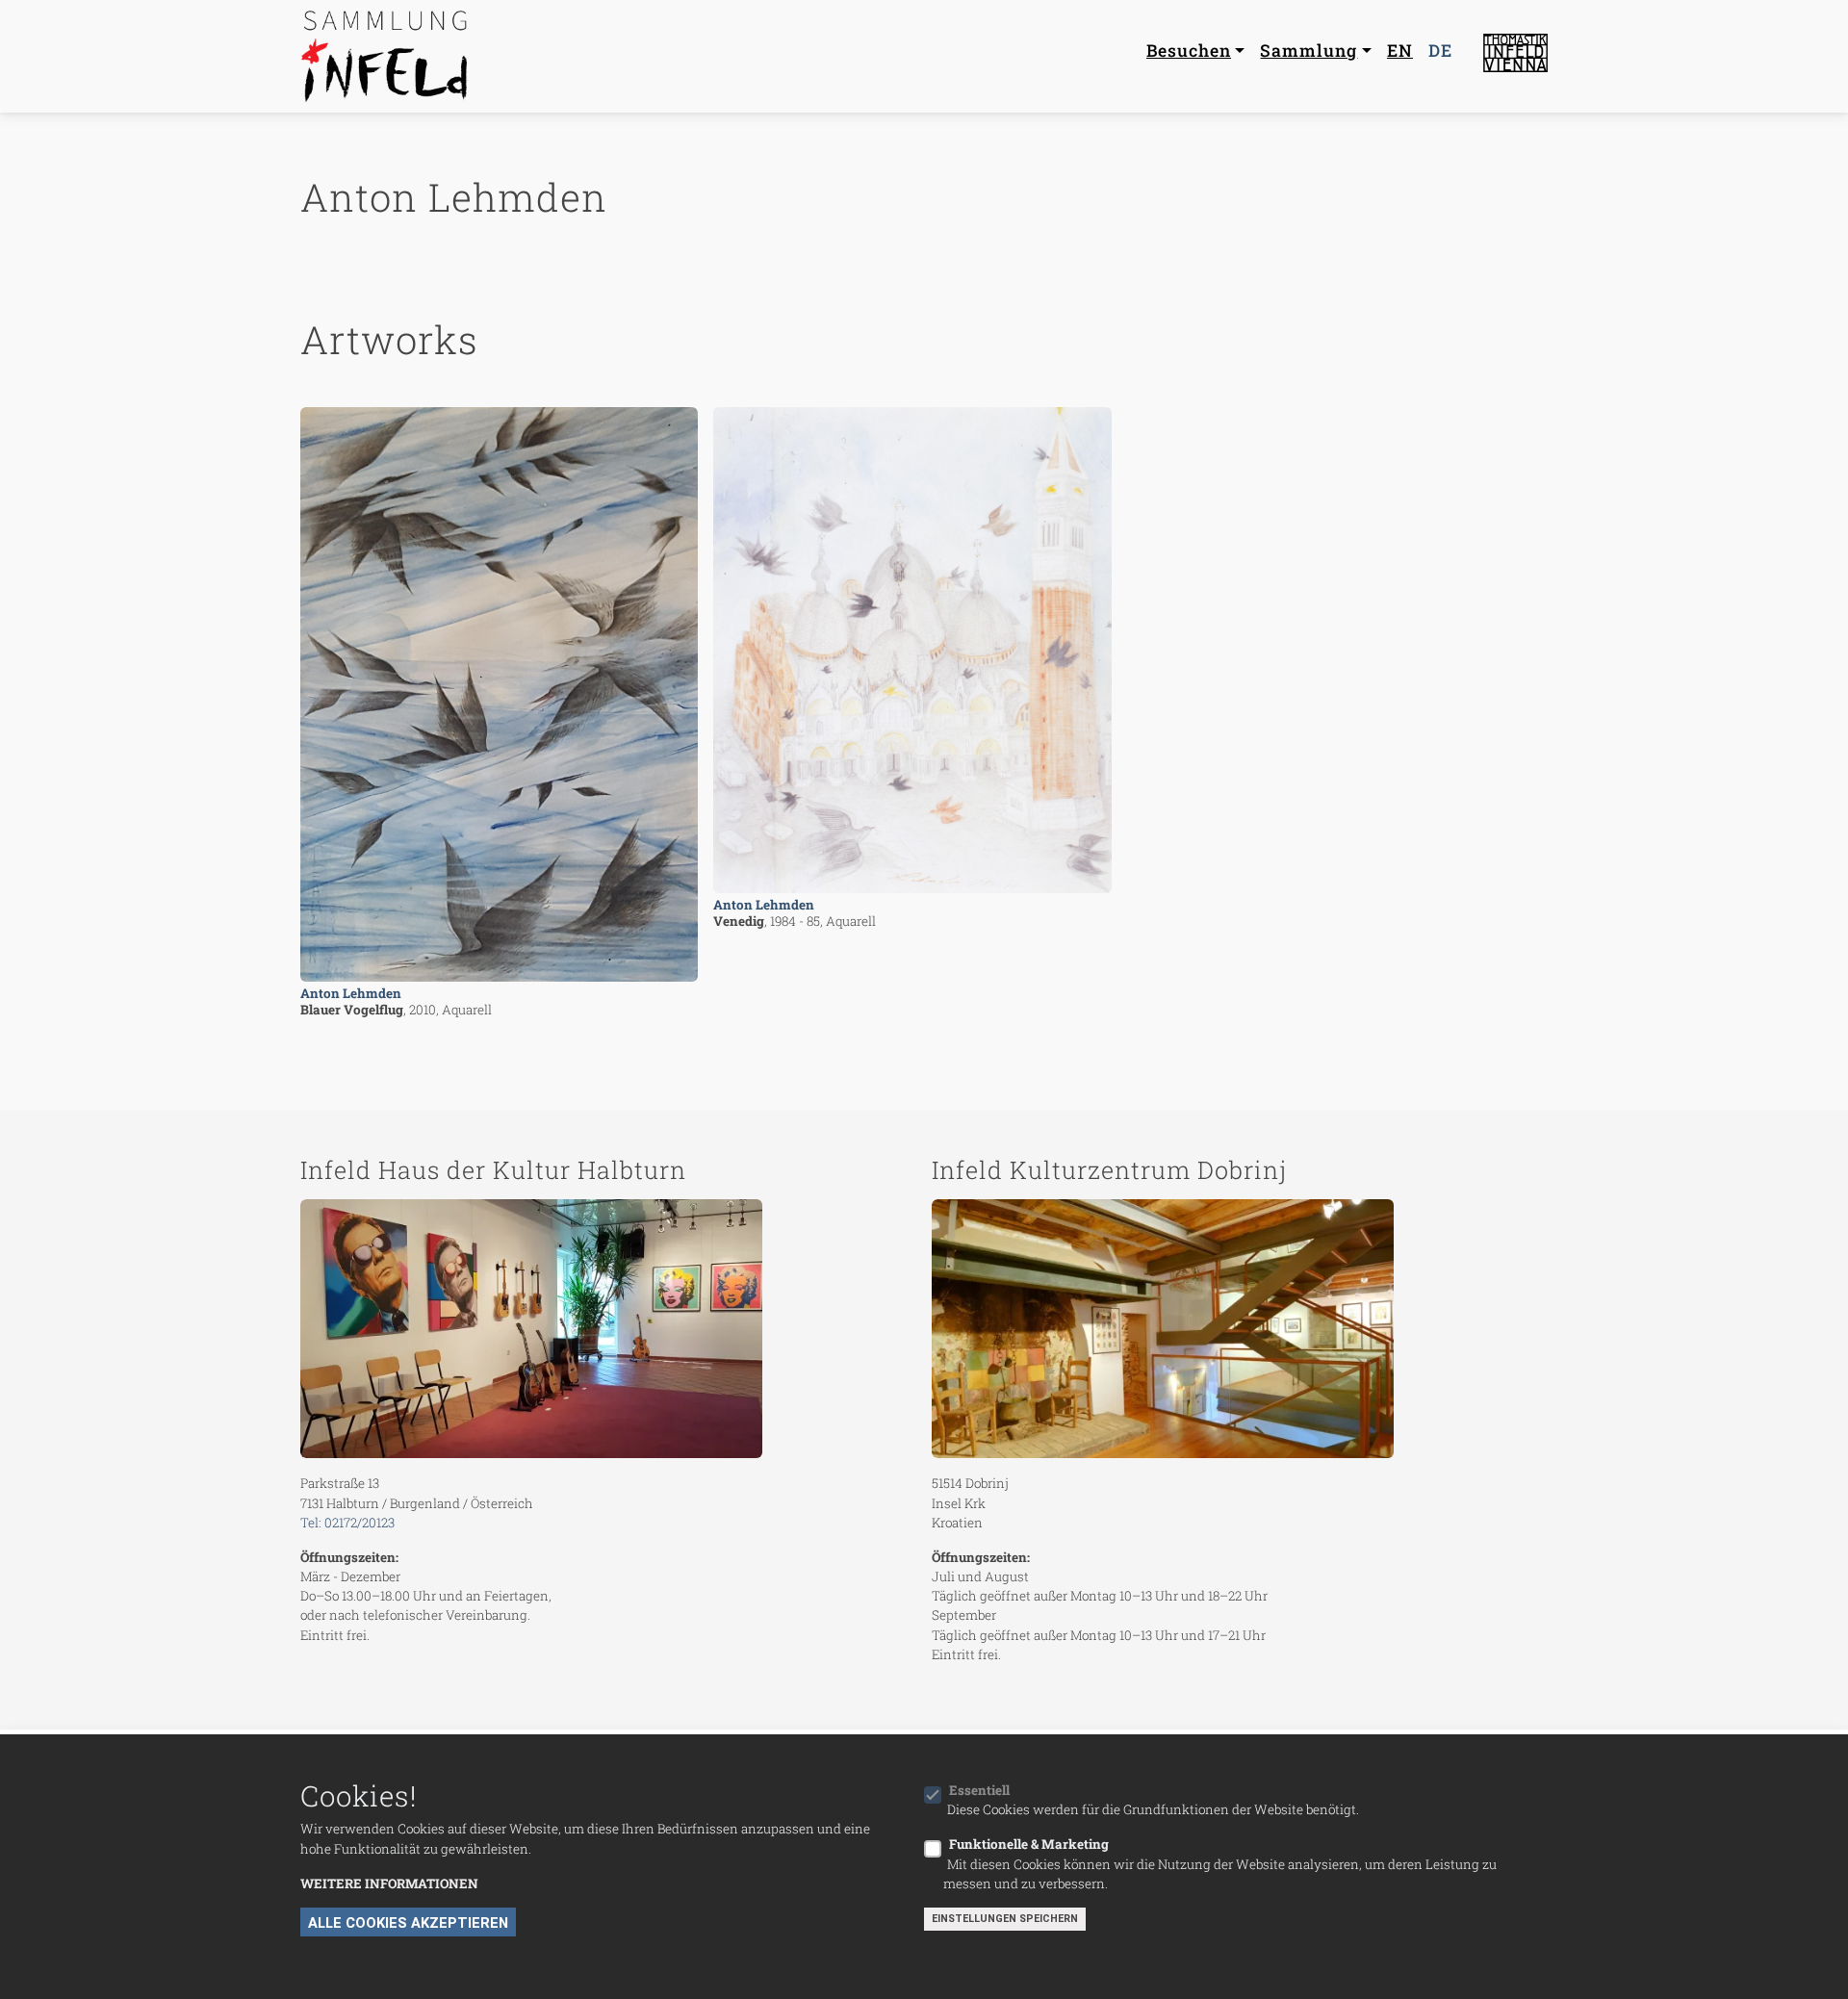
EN (1400, 51)
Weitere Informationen (389, 1884)
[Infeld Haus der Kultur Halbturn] (608, 1329)
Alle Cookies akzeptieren (408, 1923)
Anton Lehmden (351, 993)
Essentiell (979, 1790)
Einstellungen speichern (1005, 1920)
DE (1440, 51)
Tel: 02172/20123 (347, 1523)
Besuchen (1189, 51)
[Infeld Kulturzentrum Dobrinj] (1240, 1329)
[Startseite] (387, 57)
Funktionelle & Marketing (1029, 1844)
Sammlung (1309, 51)
